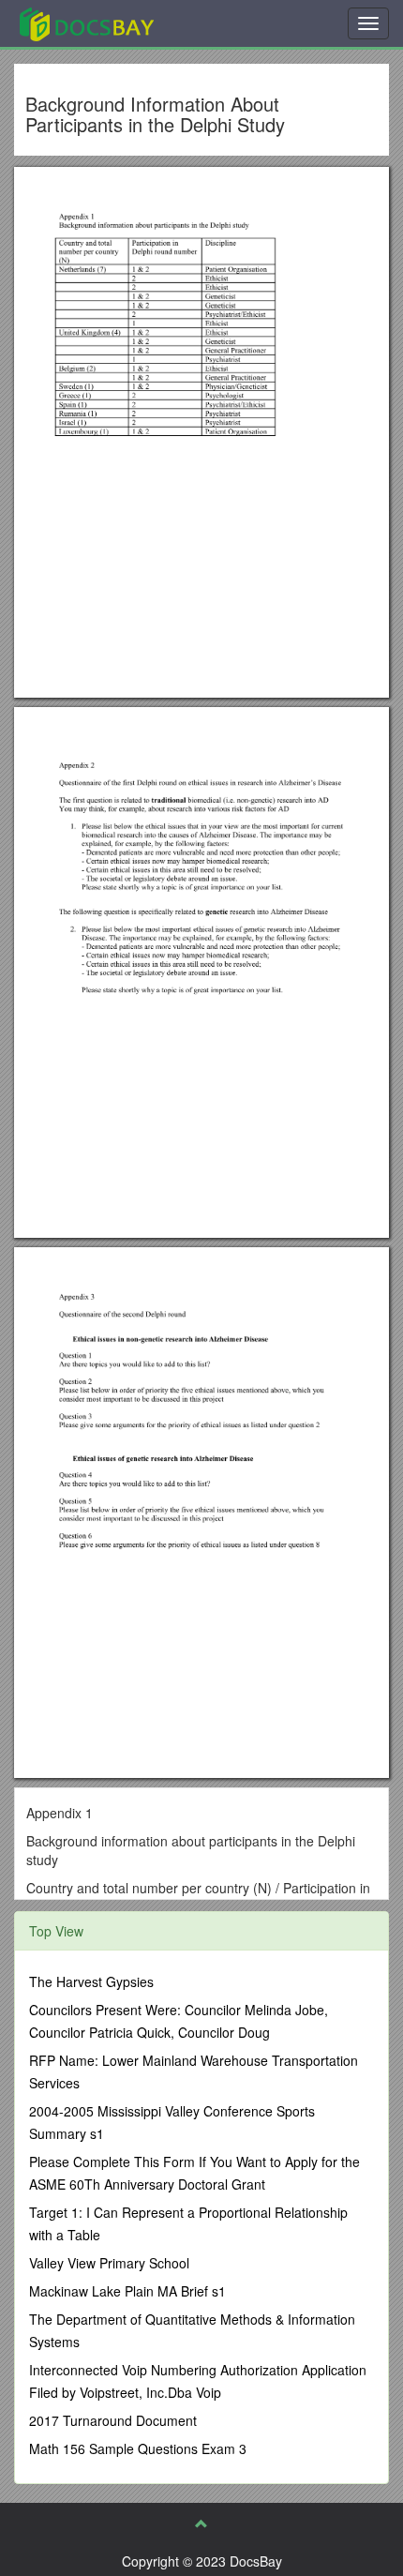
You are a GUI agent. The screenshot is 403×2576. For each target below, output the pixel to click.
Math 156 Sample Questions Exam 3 (138, 2448)
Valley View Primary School (109, 2263)
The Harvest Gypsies (91, 1981)
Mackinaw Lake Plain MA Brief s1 (127, 2291)
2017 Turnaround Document (113, 2420)
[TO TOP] (201, 2523)
